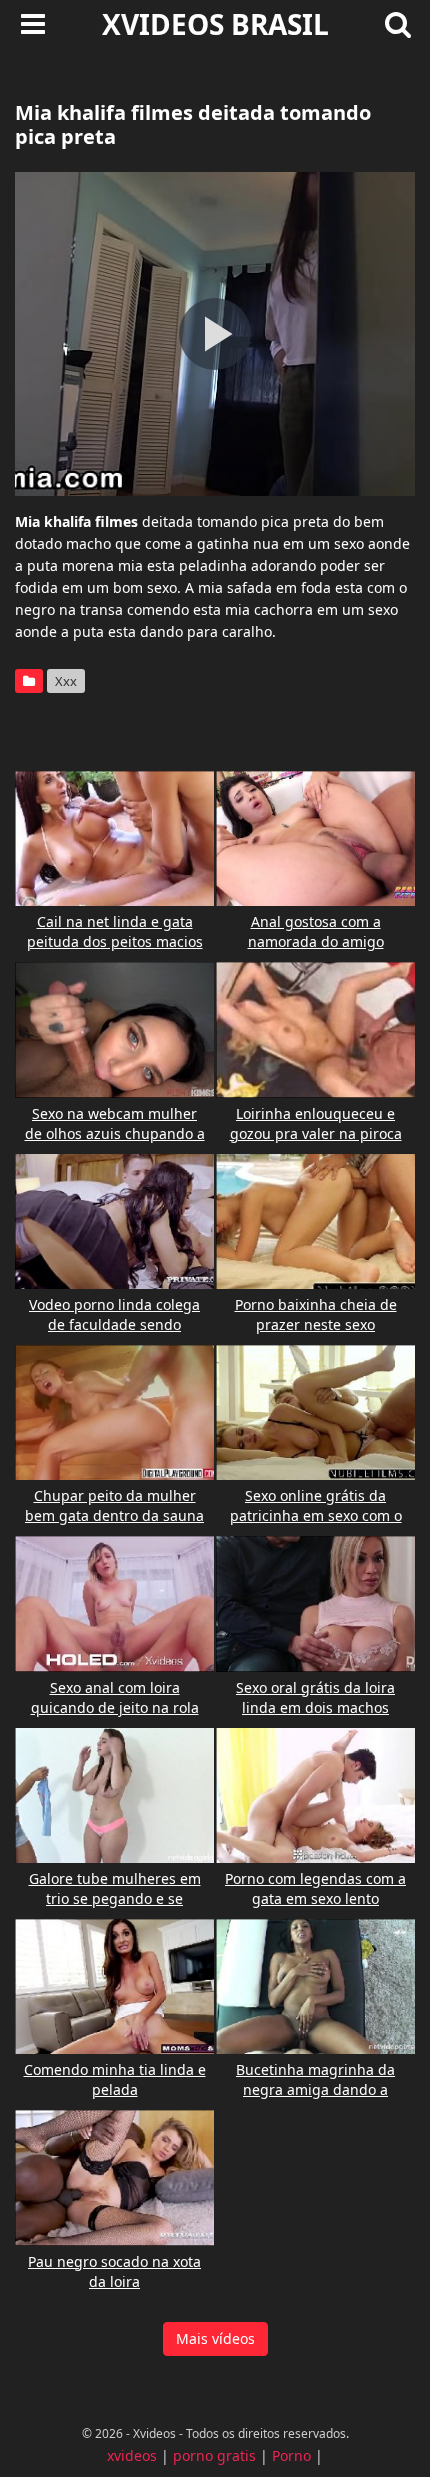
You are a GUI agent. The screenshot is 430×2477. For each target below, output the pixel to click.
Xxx (66, 681)
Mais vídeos (215, 2338)
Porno (291, 2455)
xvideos (132, 2455)
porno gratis (214, 2455)
